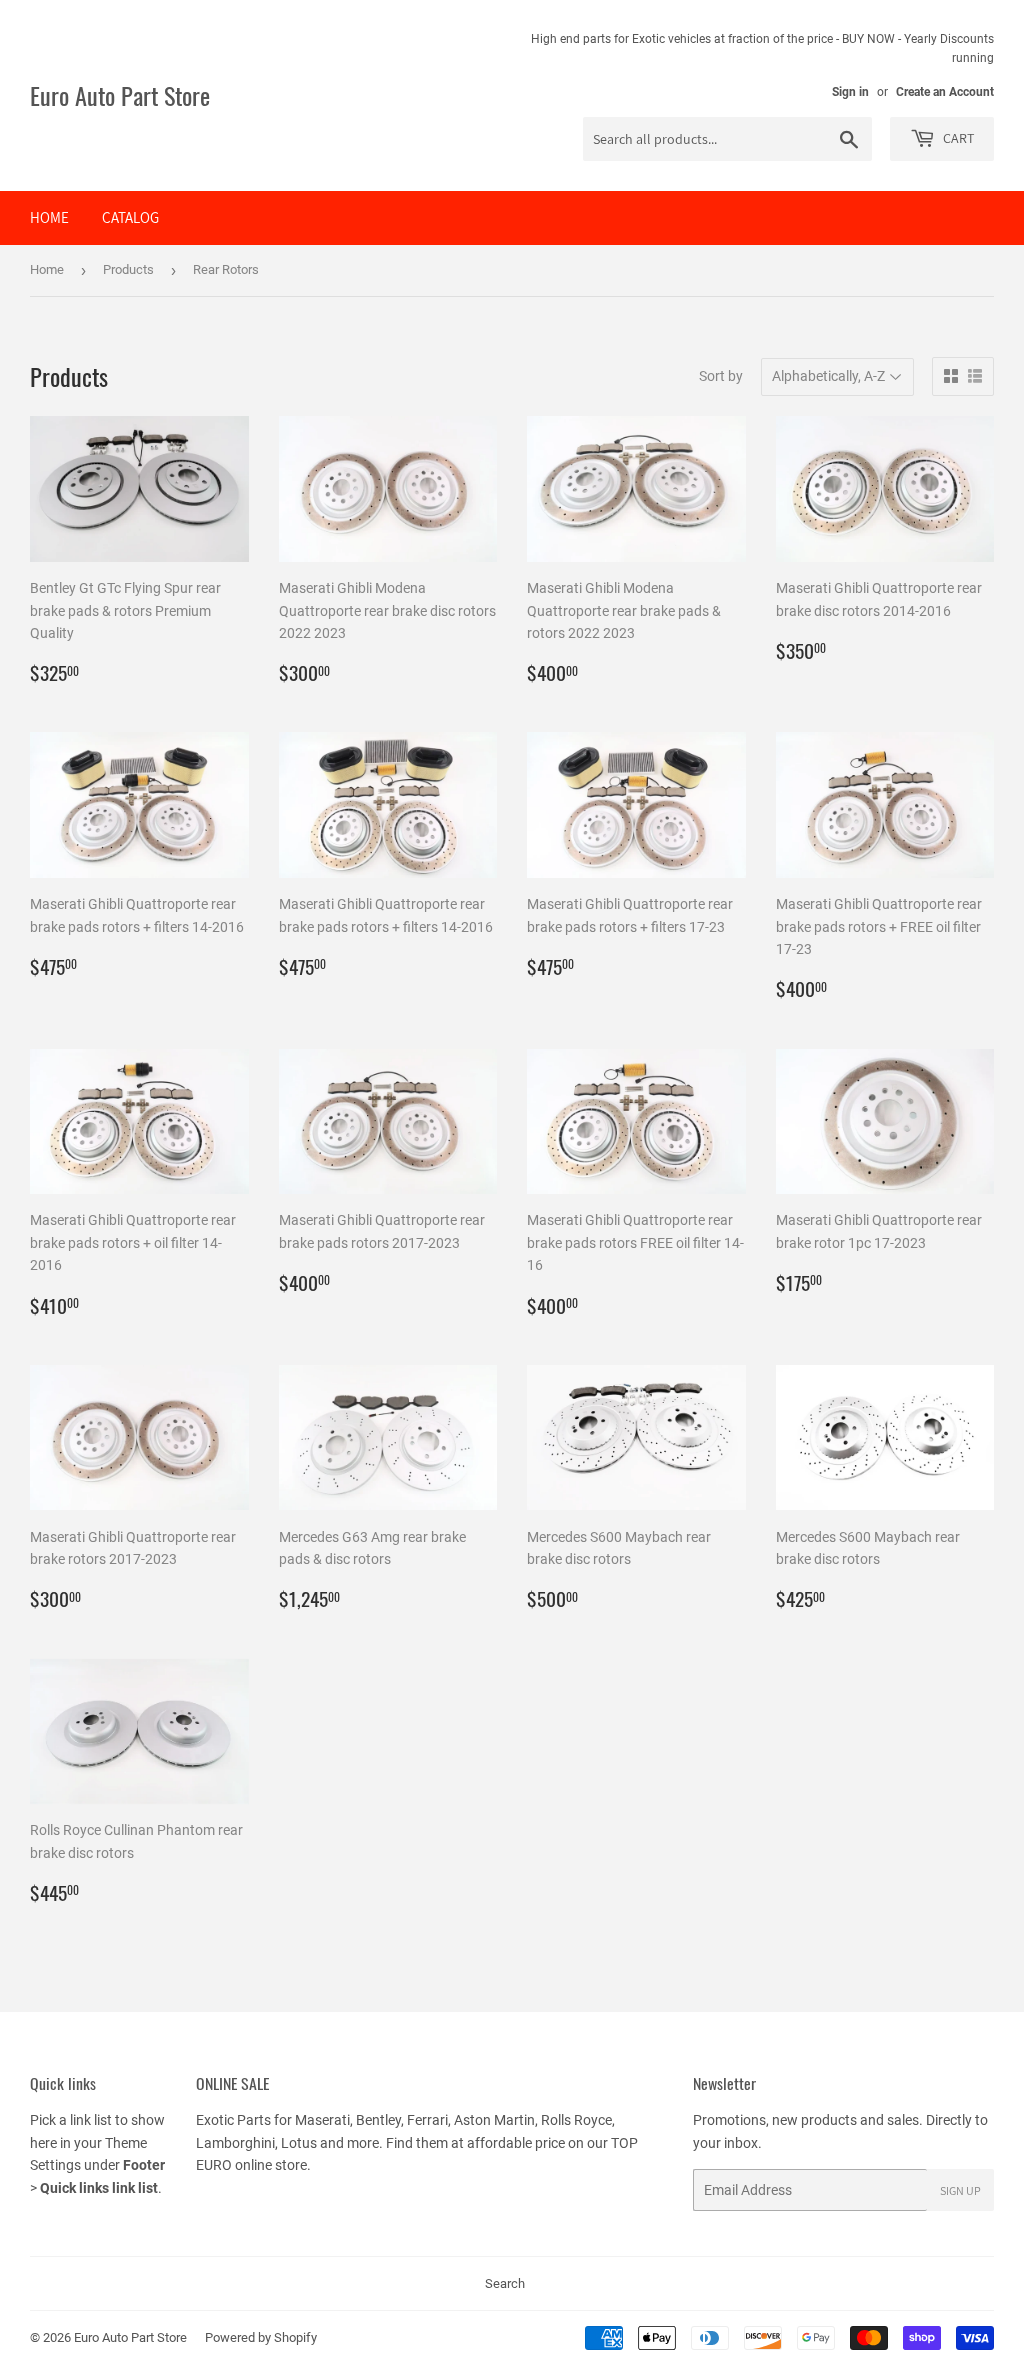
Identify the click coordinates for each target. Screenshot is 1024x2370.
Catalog (130, 217)
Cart (957, 138)
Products (128, 269)
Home (49, 217)
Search (505, 2283)
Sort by (721, 376)
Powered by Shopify (261, 2337)
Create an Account (945, 92)
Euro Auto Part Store (120, 96)
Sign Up (960, 2190)
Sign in (850, 92)
